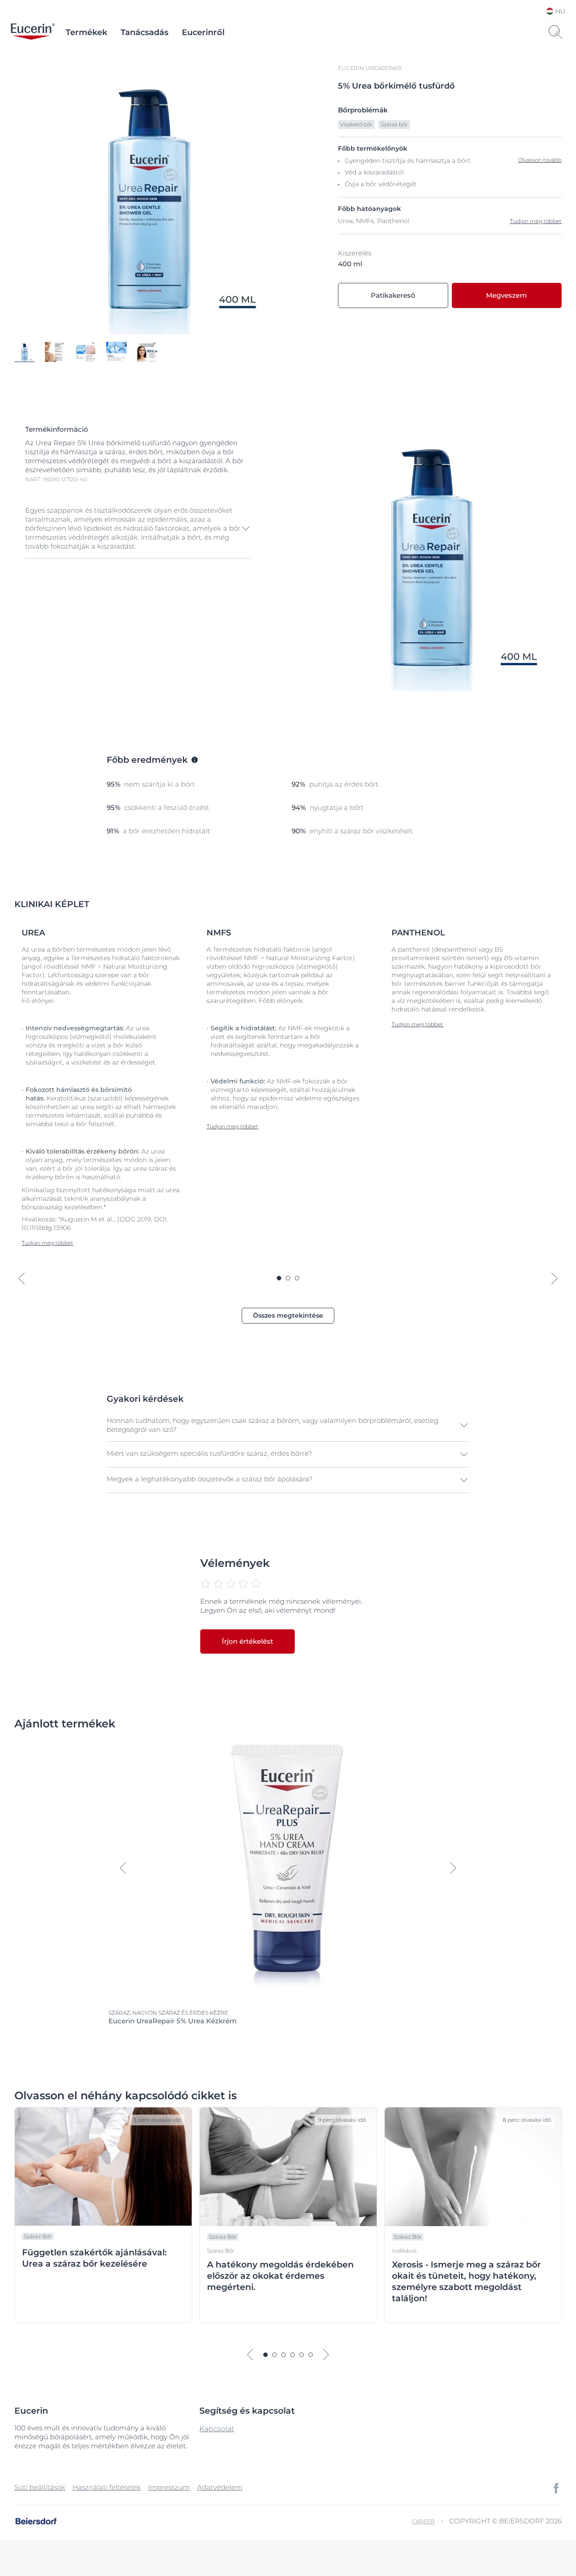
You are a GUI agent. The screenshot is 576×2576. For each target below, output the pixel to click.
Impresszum (169, 2487)
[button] (138, 528)
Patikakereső (393, 295)
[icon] (556, 2488)
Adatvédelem (220, 2487)
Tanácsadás (144, 32)
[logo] (33, 32)
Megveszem (506, 295)
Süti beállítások (40, 2487)
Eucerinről (203, 32)
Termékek (86, 32)
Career (423, 2521)
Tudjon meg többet (536, 221)
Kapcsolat (217, 2429)
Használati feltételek (107, 2487)
